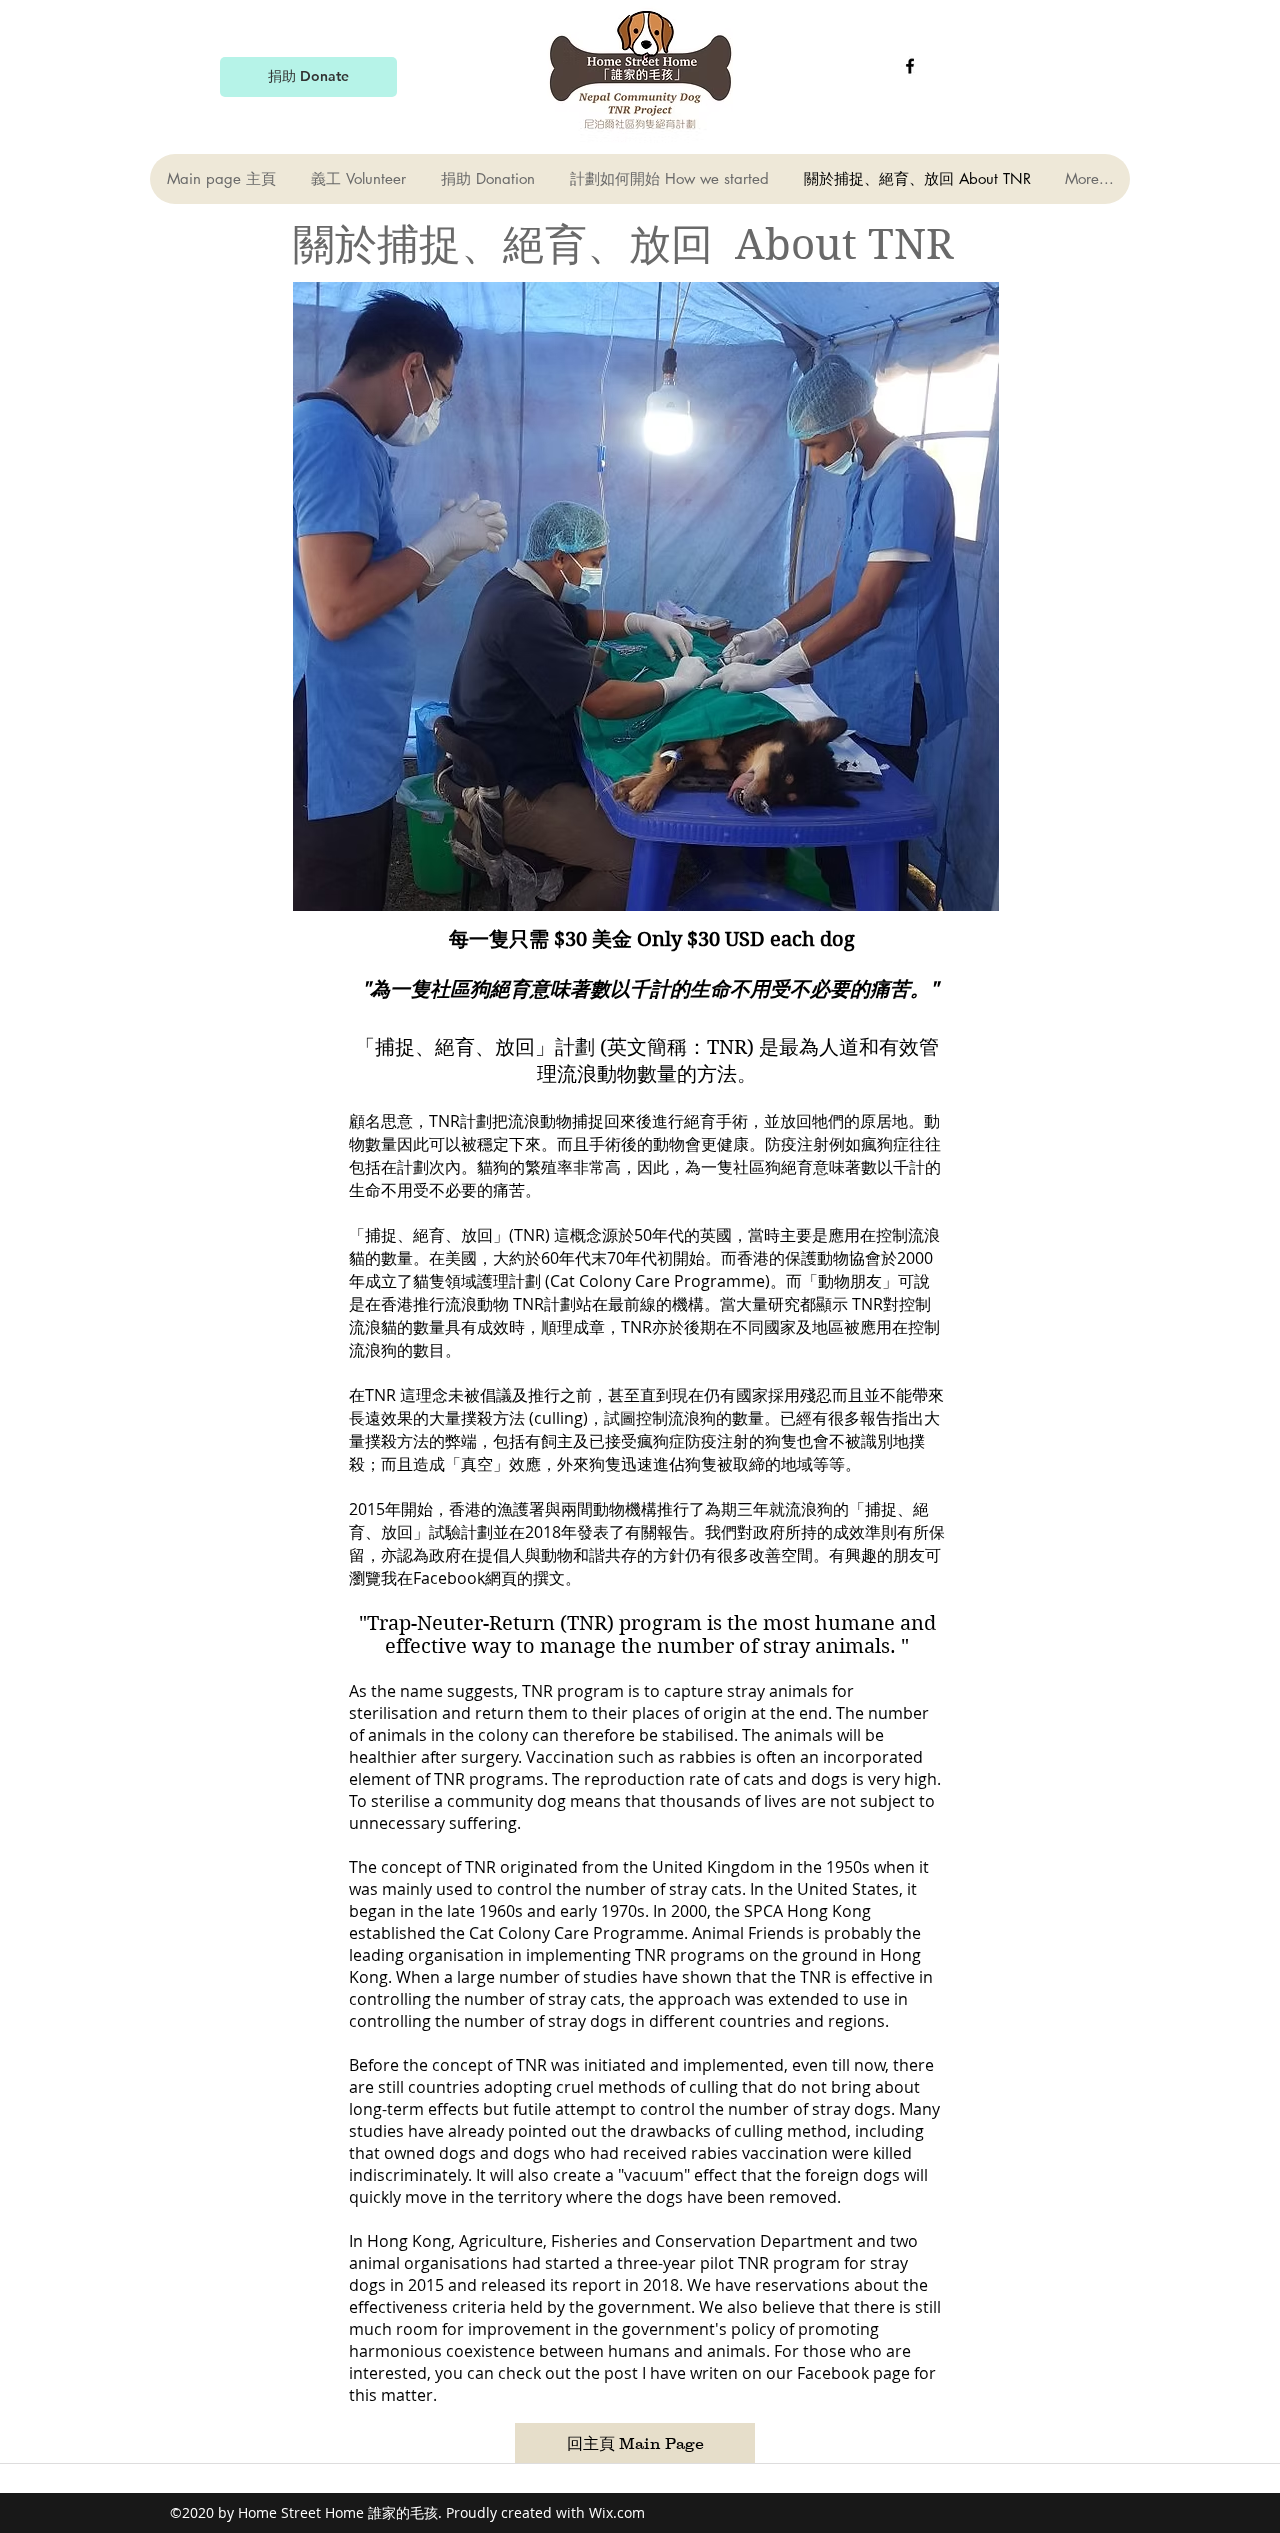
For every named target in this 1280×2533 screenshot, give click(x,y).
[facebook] (910, 66)
